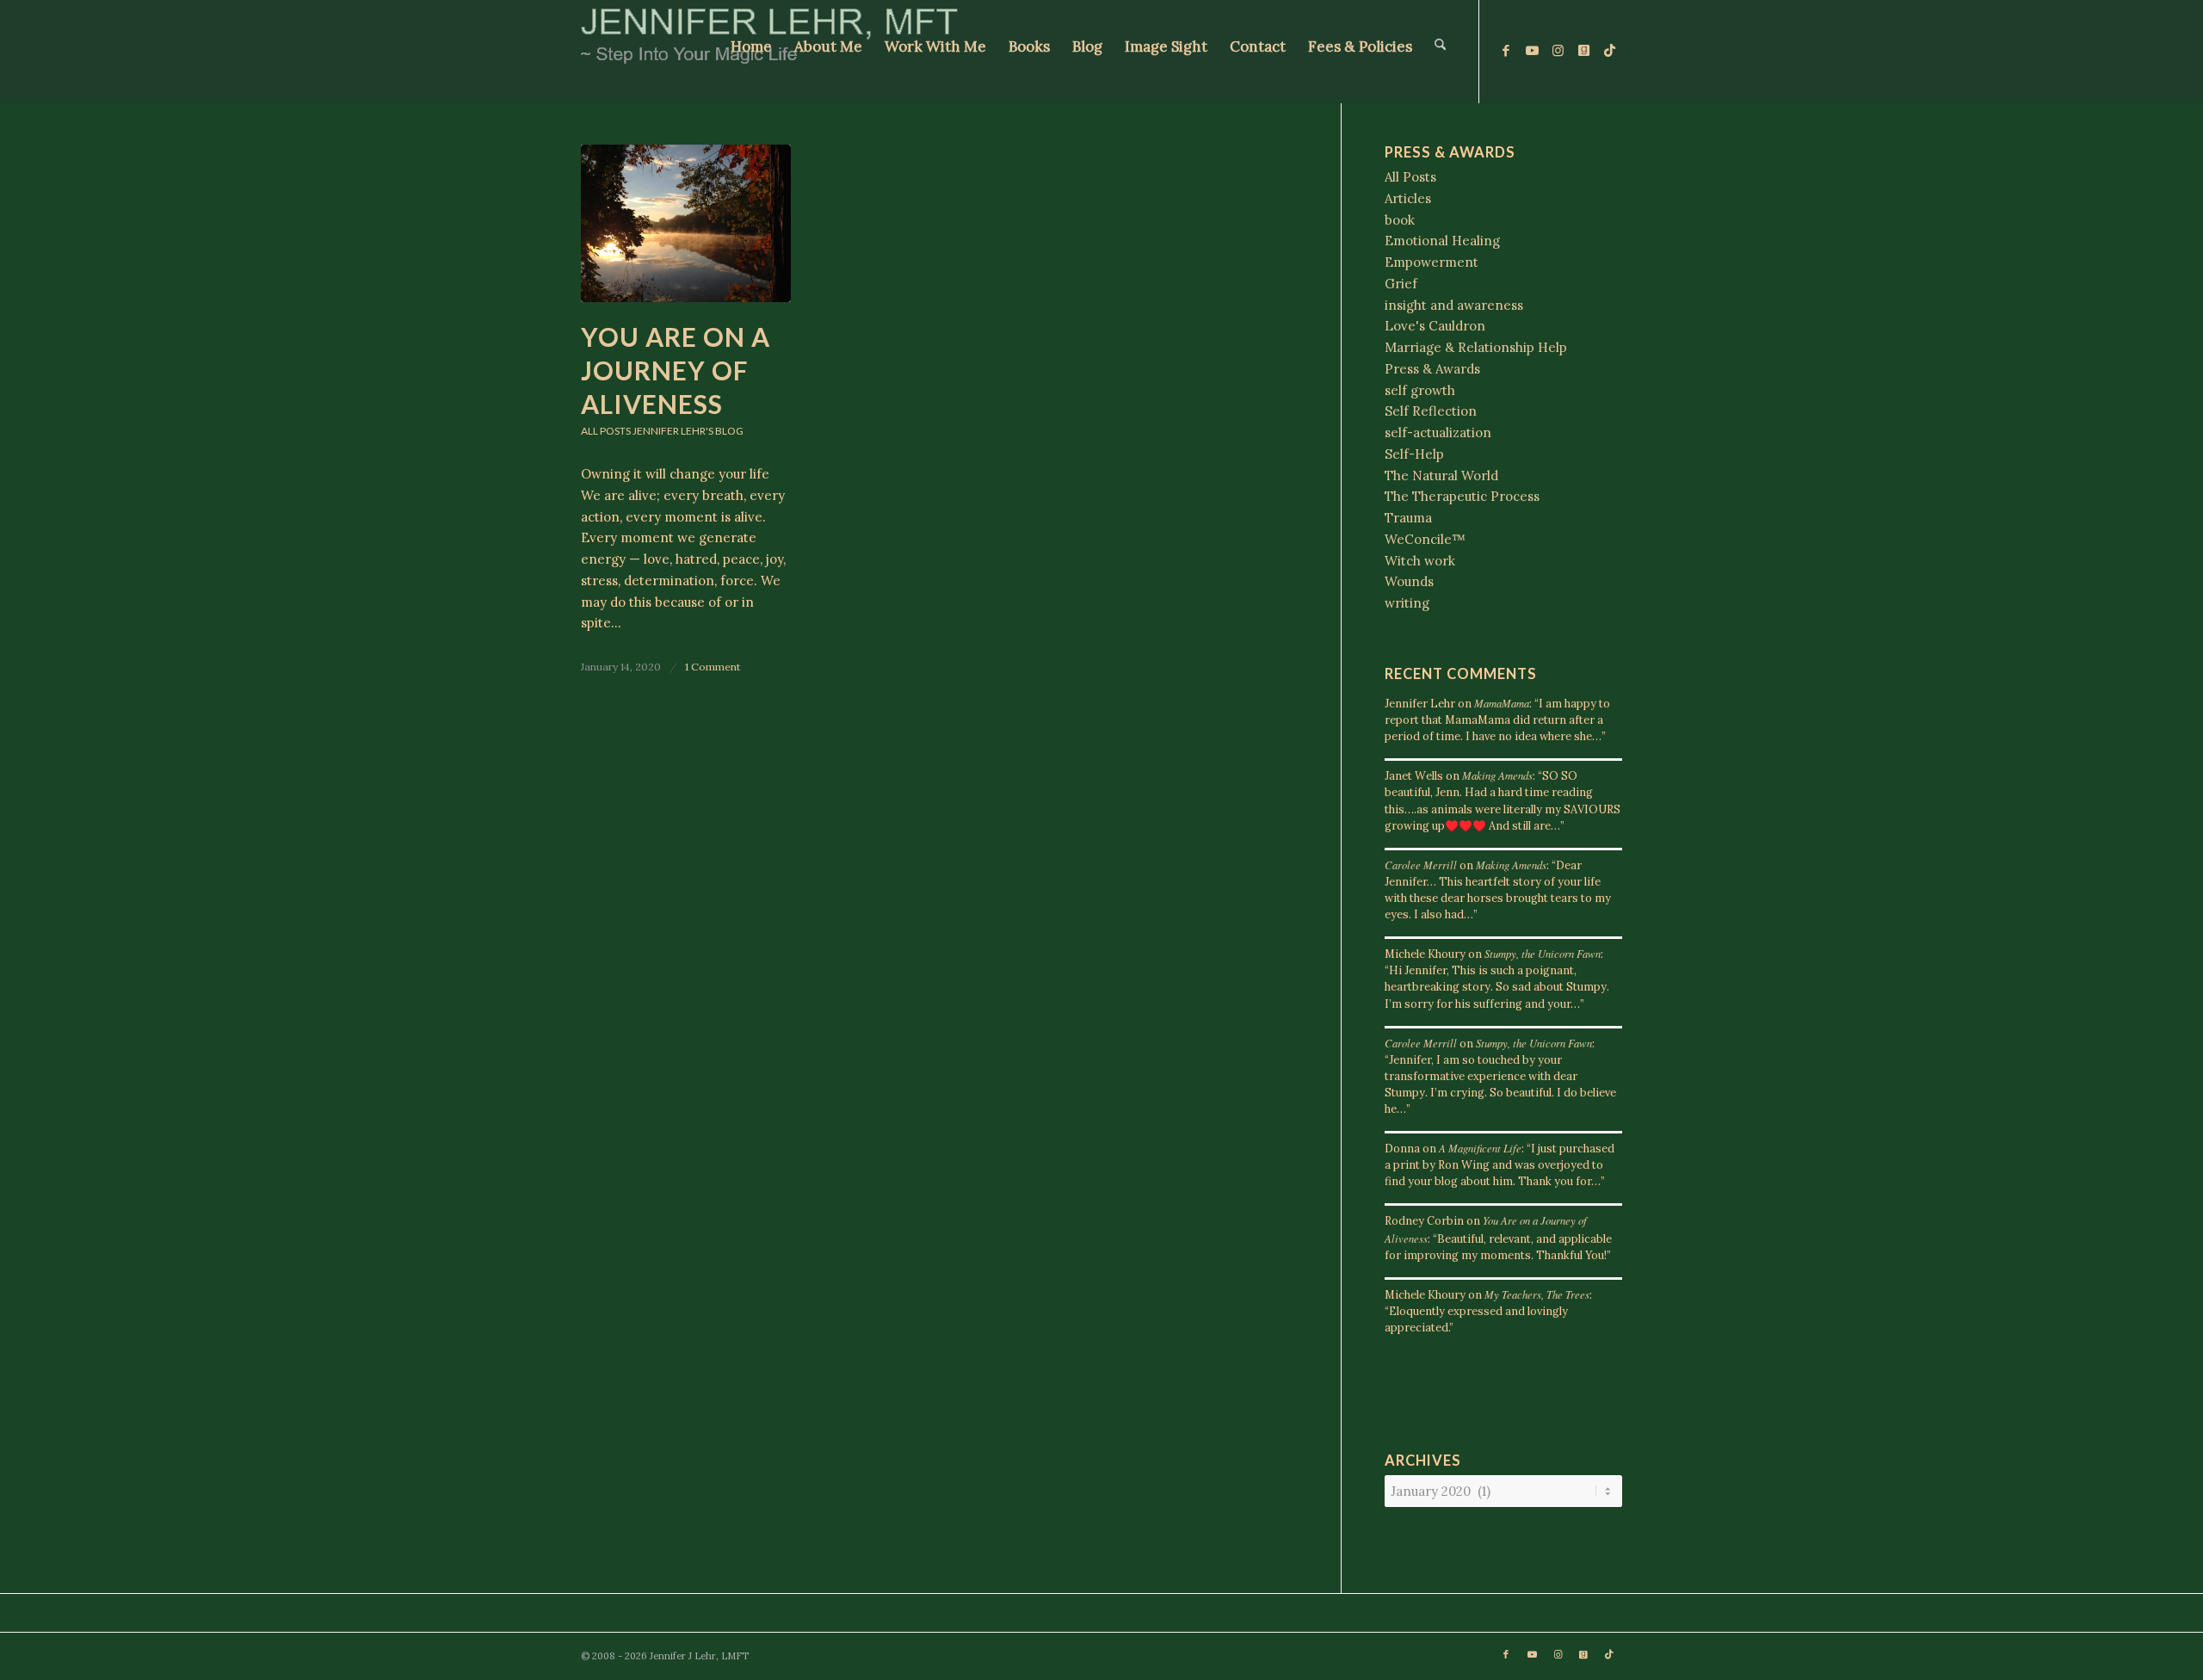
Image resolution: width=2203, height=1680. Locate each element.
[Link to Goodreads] (1583, 51)
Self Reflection (1431, 411)
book (1400, 220)
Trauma (1408, 518)
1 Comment (713, 667)
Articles (1408, 198)
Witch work (1420, 561)
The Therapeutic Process (1462, 496)
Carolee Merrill (1421, 865)
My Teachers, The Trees (1537, 1294)
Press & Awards (1432, 369)
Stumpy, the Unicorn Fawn (1543, 953)
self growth (1420, 390)
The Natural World (1441, 476)
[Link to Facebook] (1506, 51)
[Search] (1440, 52)
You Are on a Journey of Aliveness (676, 370)
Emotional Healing (1442, 241)
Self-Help (1414, 454)
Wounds (1409, 581)
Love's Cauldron (1435, 326)
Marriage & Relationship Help (1476, 347)
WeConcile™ (1425, 539)
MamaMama (1502, 703)
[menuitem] (751, 52)
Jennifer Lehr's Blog (688, 431)
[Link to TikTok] (1609, 51)
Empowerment (1432, 262)
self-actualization (1438, 432)
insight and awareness (1454, 305)
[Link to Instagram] (1558, 51)
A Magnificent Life (1480, 1148)
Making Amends (1497, 775)
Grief (1401, 284)
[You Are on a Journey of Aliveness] (686, 223)
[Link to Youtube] (1532, 51)
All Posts (606, 431)
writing (1407, 603)
